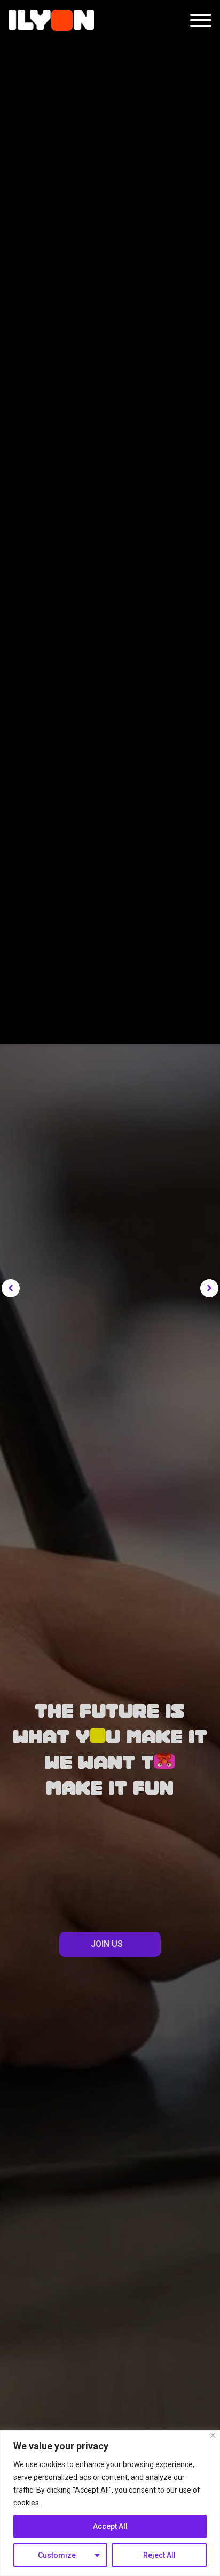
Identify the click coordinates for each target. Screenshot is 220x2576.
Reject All (159, 2555)
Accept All (110, 2526)
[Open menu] (201, 20)
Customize (57, 2555)
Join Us (107, 1944)
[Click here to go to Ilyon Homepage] (51, 20)
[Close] (213, 2435)
